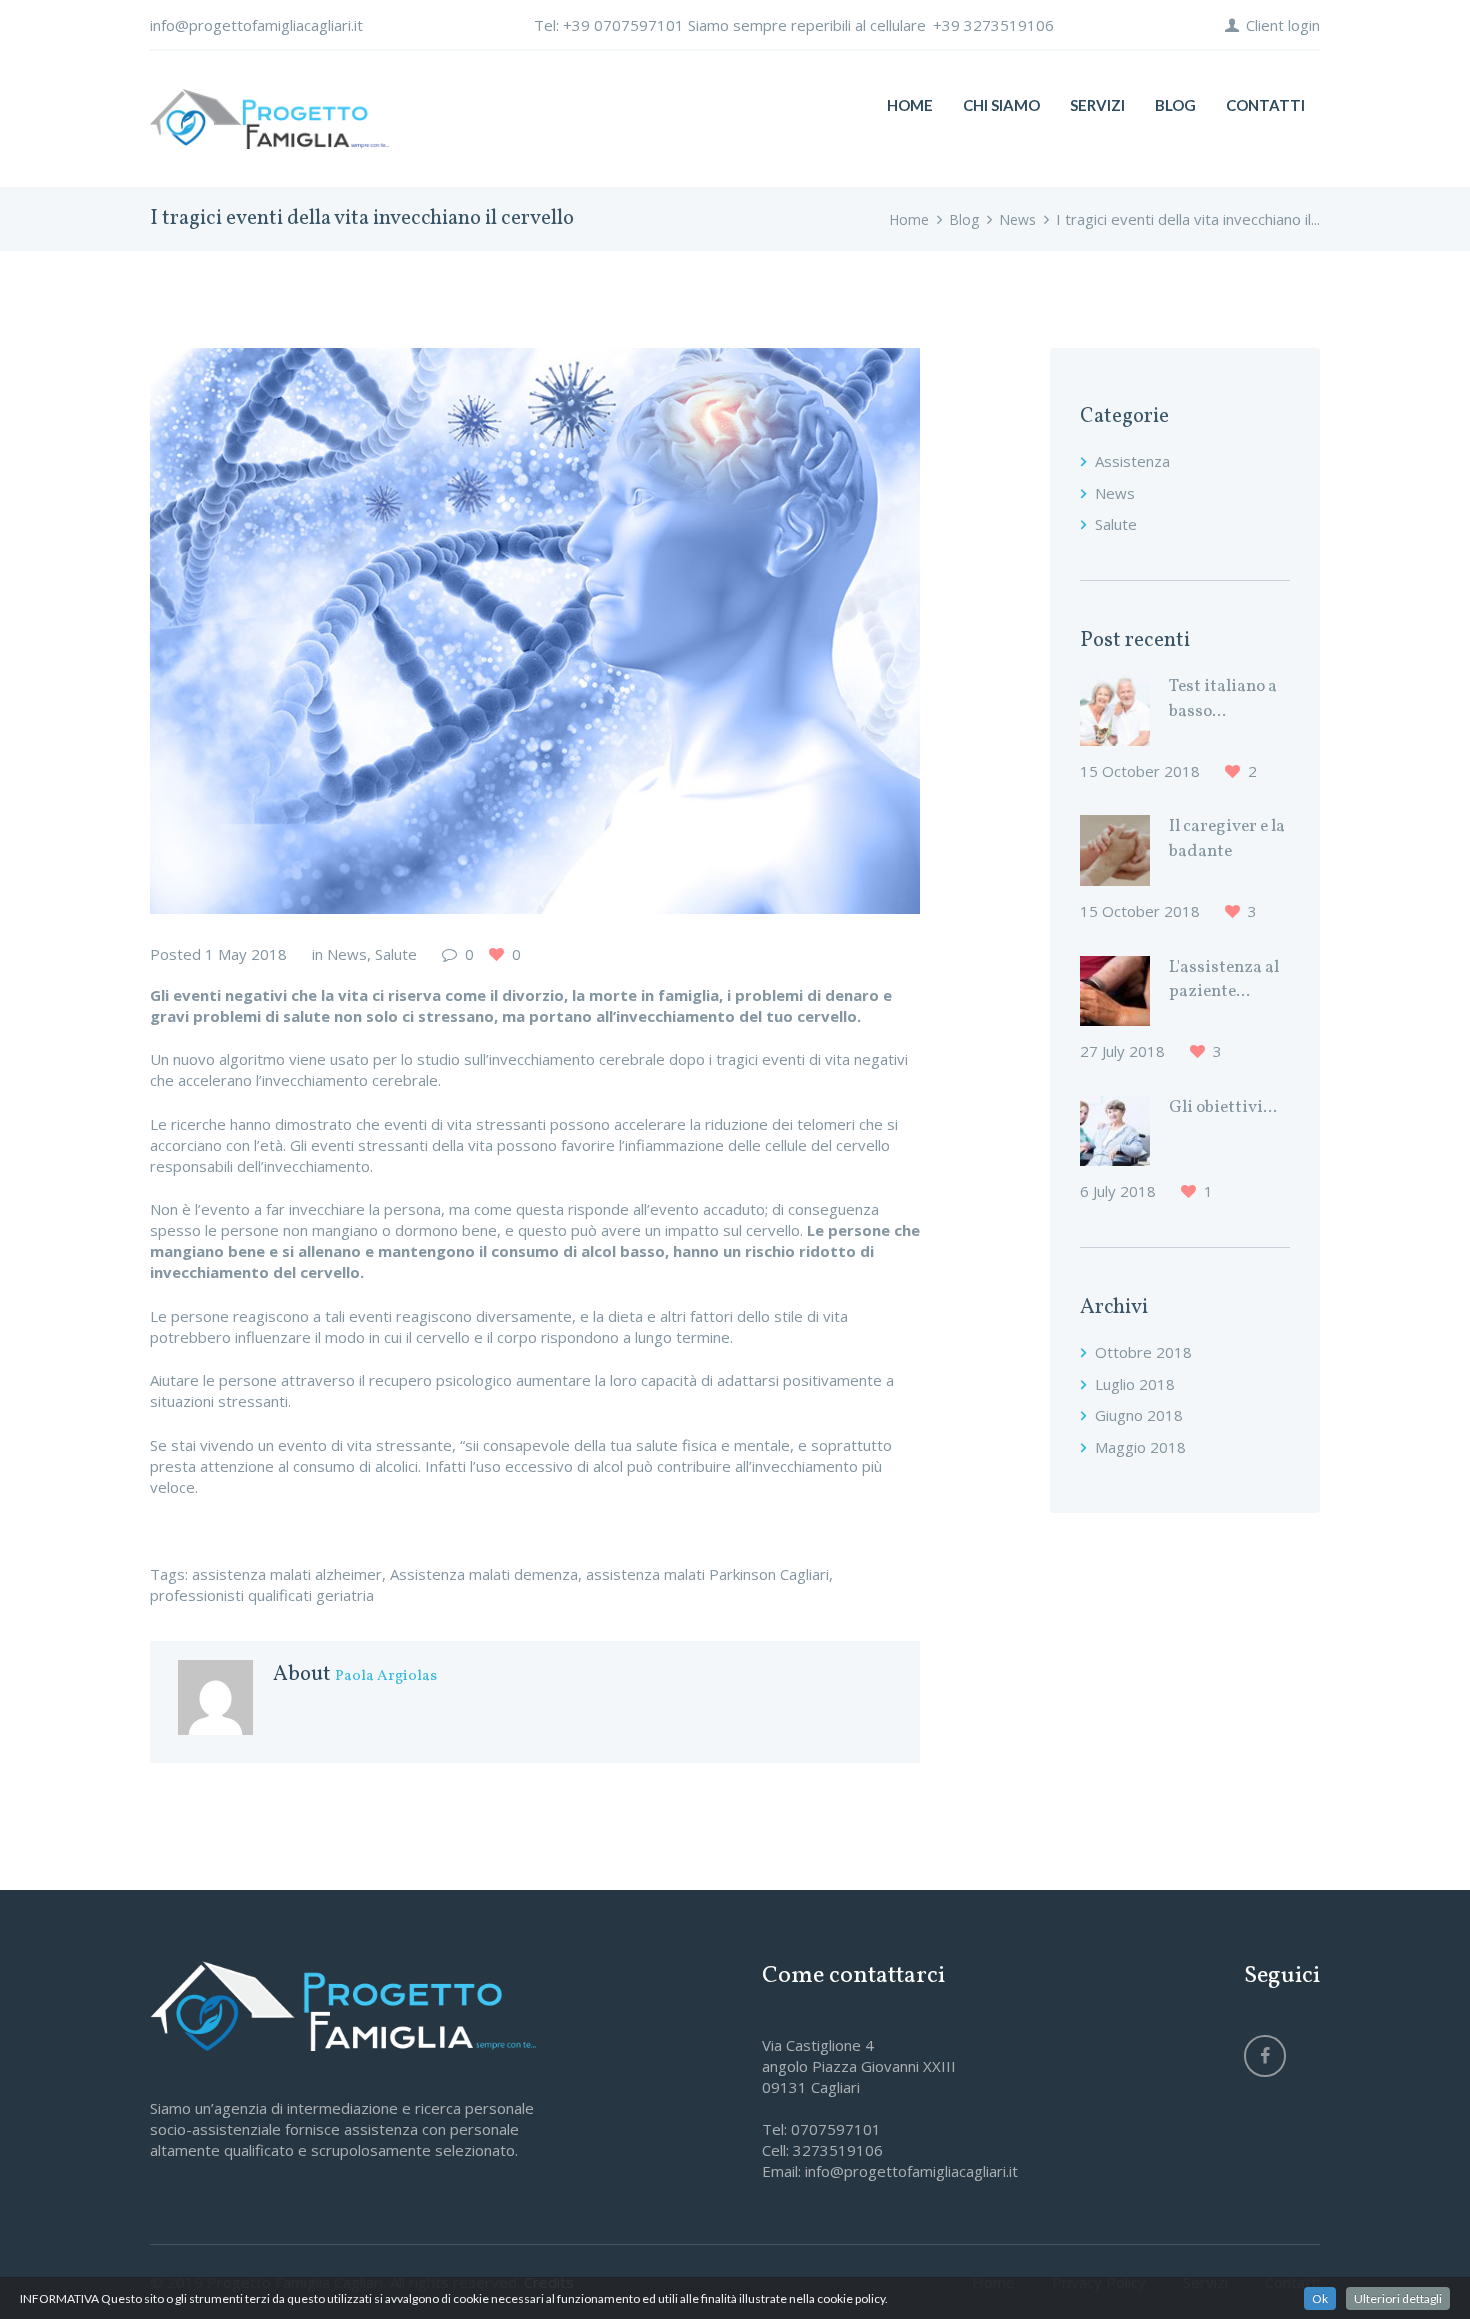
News (1017, 219)
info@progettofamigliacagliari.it (256, 25)
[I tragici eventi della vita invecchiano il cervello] (535, 631)
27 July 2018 (1122, 1051)
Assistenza (1132, 461)
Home (909, 219)
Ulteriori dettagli (1398, 2298)
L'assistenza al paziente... (1224, 980)
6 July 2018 (1118, 1191)
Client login (1283, 25)
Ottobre (1143, 1352)
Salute (396, 954)
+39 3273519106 (993, 25)
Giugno (1139, 1415)
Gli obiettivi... (1223, 1108)
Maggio (1140, 1447)
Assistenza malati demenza (484, 1574)
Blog (964, 219)
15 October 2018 (1140, 771)
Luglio (1135, 1384)
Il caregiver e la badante (1227, 839)
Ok (1320, 2298)
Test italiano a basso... (1223, 699)
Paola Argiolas (386, 1676)
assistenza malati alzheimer (287, 1574)
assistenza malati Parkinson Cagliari (707, 1574)
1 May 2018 (246, 954)
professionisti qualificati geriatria (262, 1595)
